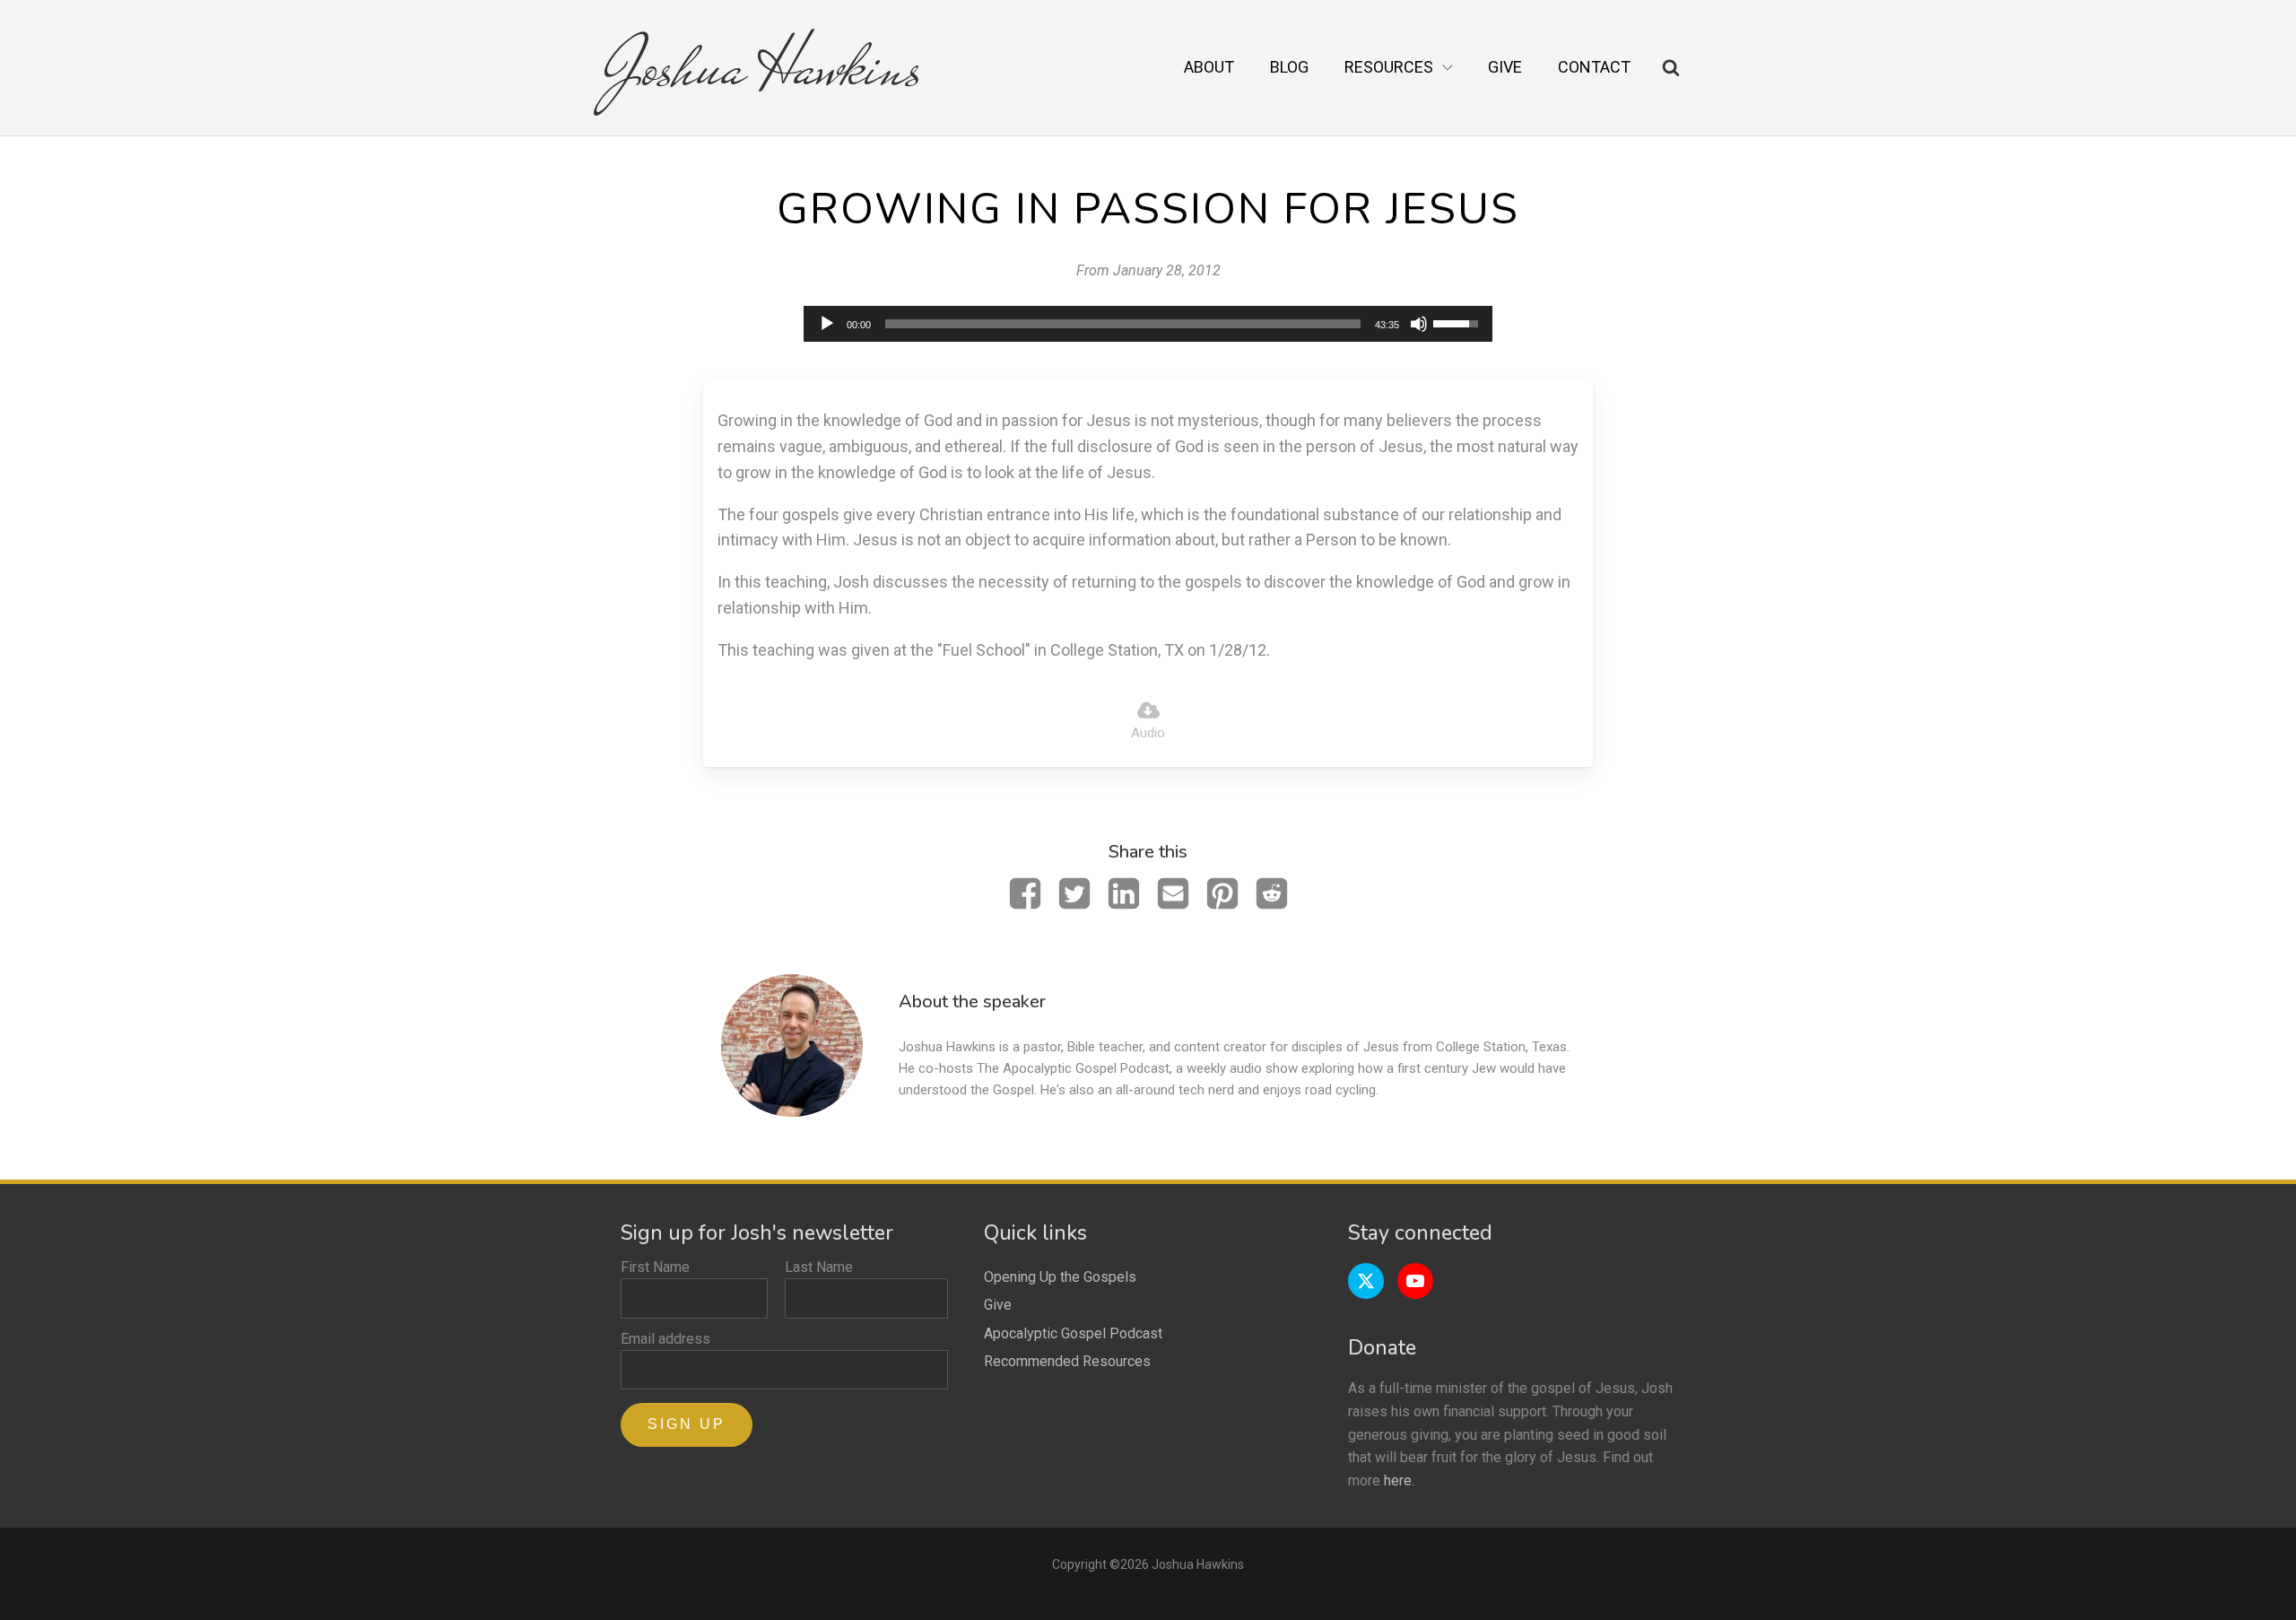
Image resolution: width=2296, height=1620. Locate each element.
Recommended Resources (1067, 1361)
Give (1505, 67)
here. (1399, 1481)
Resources (1389, 67)
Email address (665, 1339)
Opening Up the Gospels (1060, 1277)
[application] (1148, 324)
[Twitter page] (1366, 1281)
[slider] (1123, 324)
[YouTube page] (1415, 1281)
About (1209, 67)
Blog (1289, 67)
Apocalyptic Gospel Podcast (1073, 1333)
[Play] (827, 324)
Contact (1594, 67)
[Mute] (1419, 324)
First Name (655, 1267)
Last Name (819, 1267)
